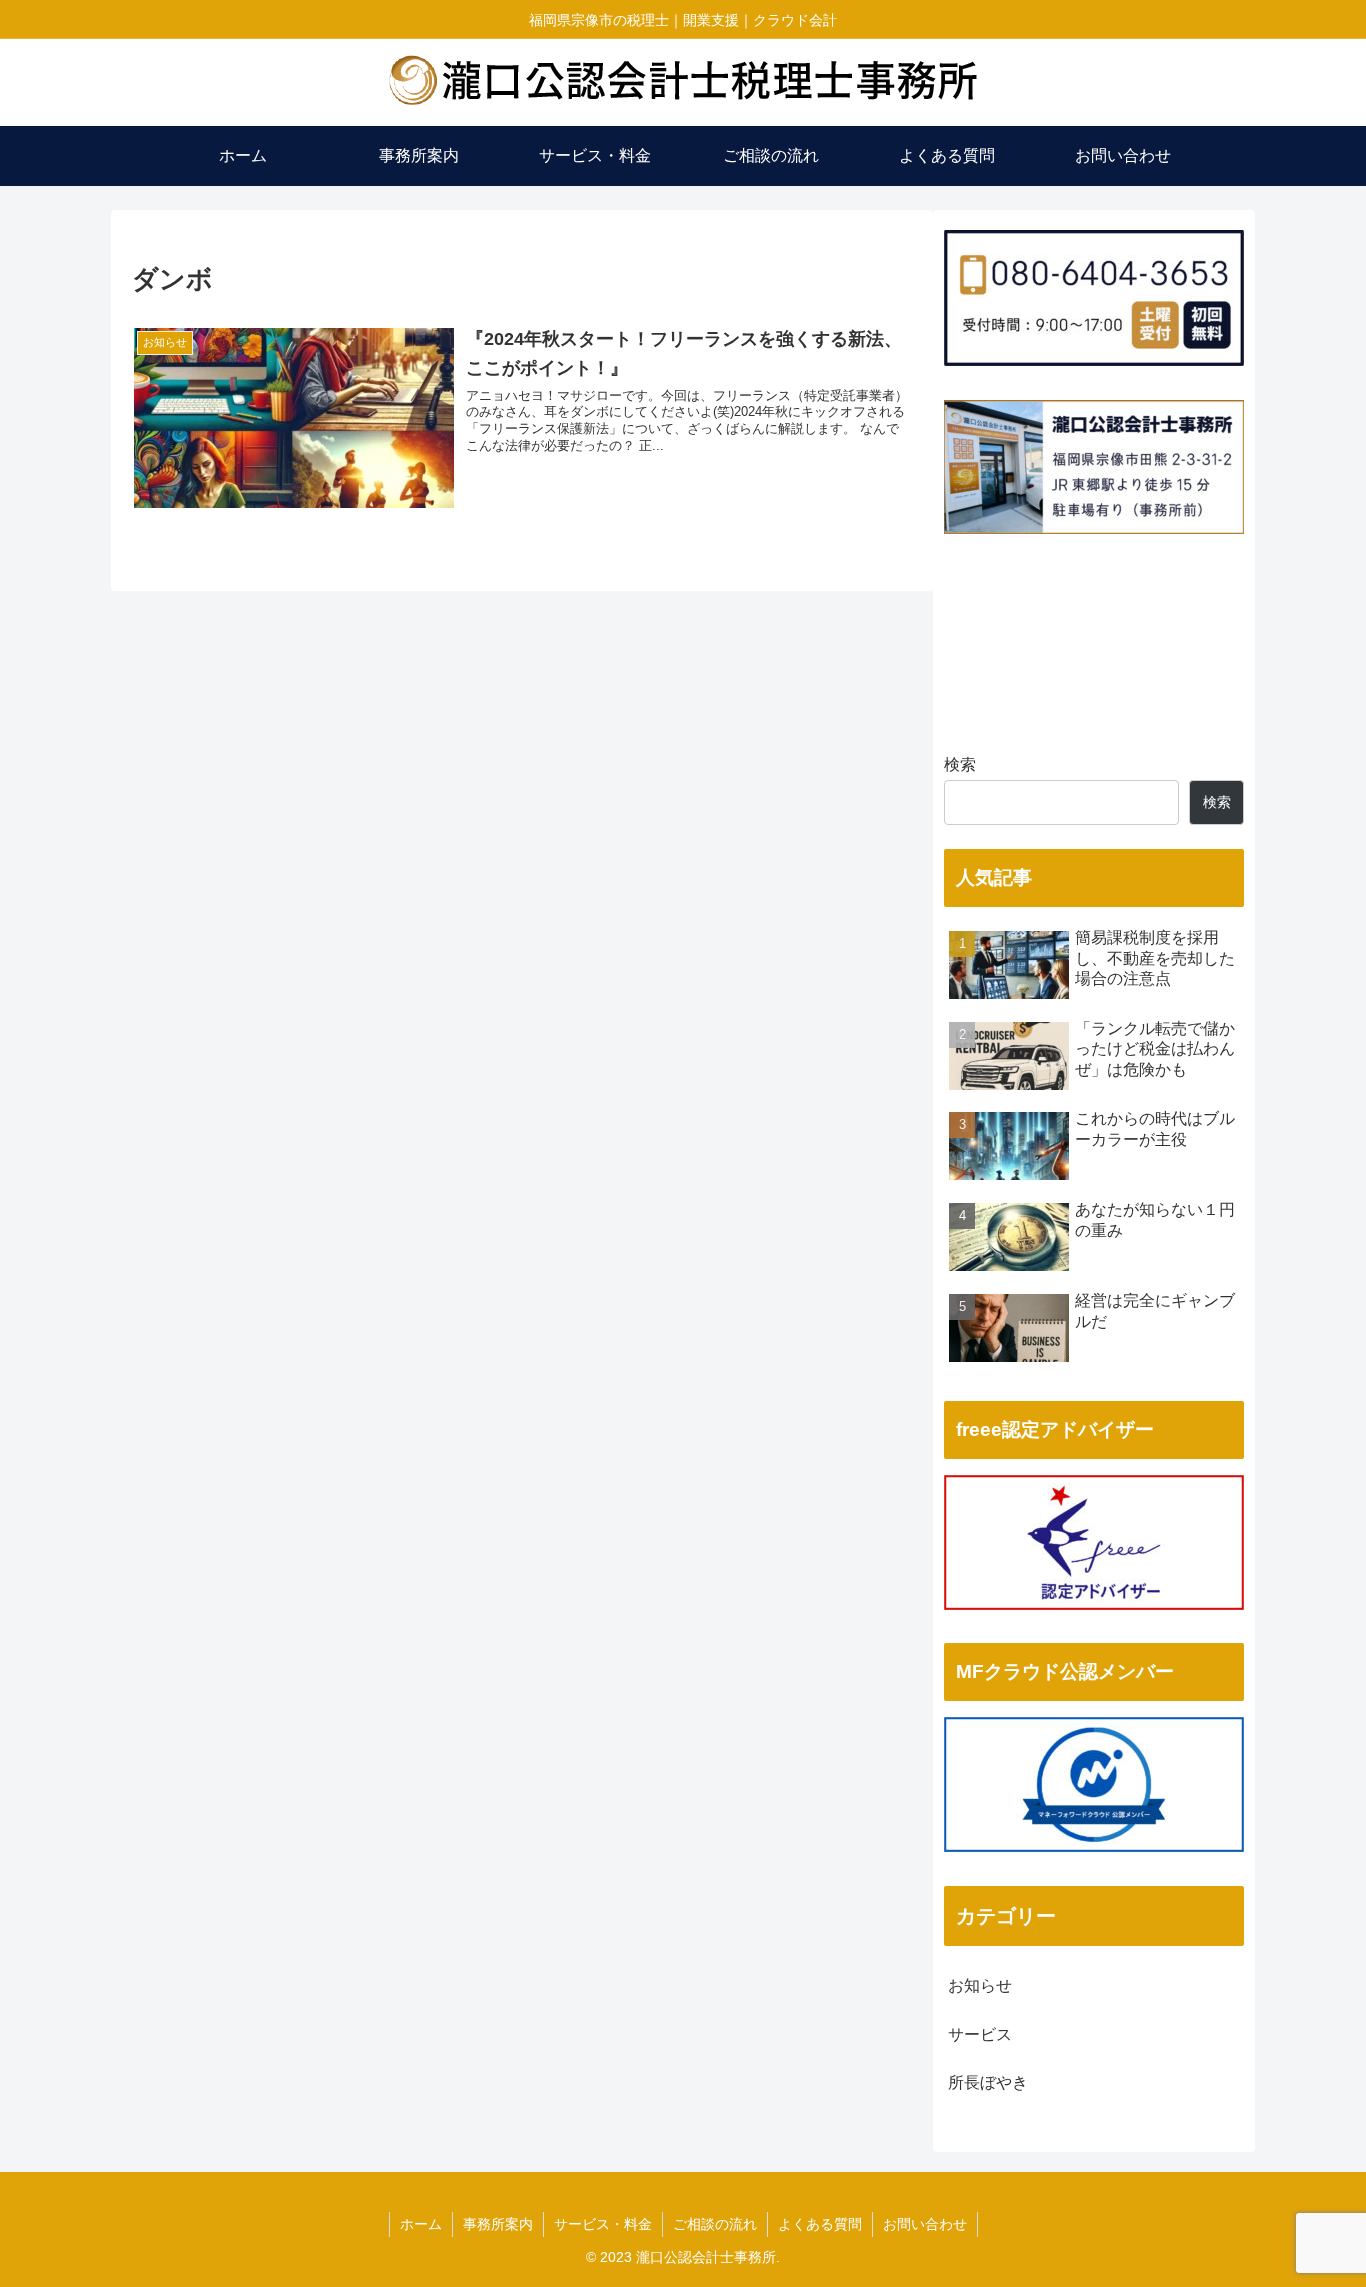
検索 (960, 764)
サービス (980, 2034)
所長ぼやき (988, 2082)
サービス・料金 (603, 2224)
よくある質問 (820, 2224)
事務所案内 (498, 2224)
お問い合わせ (925, 2224)
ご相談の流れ (715, 2224)
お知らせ (980, 1985)
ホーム (421, 2224)
